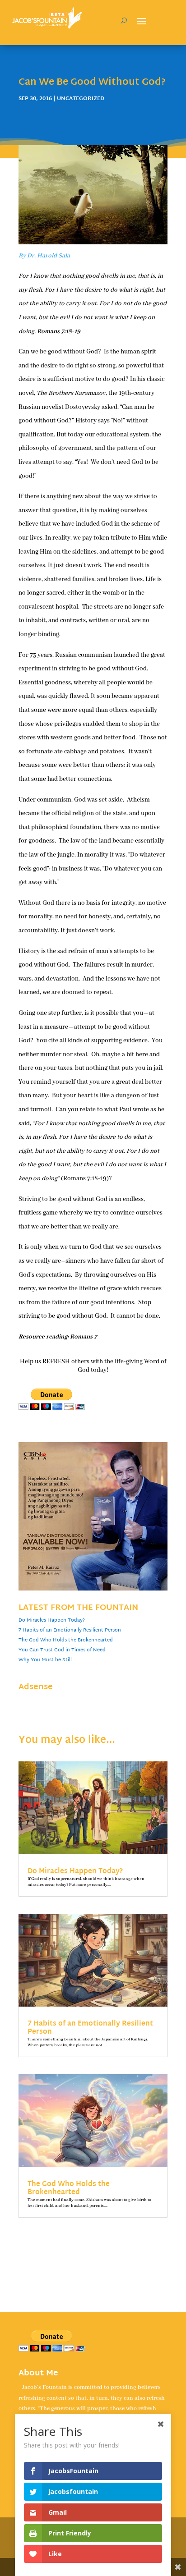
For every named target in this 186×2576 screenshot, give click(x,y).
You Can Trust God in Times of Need (62, 1650)
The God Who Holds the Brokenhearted (66, 1640)
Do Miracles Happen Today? (52, 1620)
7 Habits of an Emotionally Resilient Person (70, 1630)
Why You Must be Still (45, 1660)
